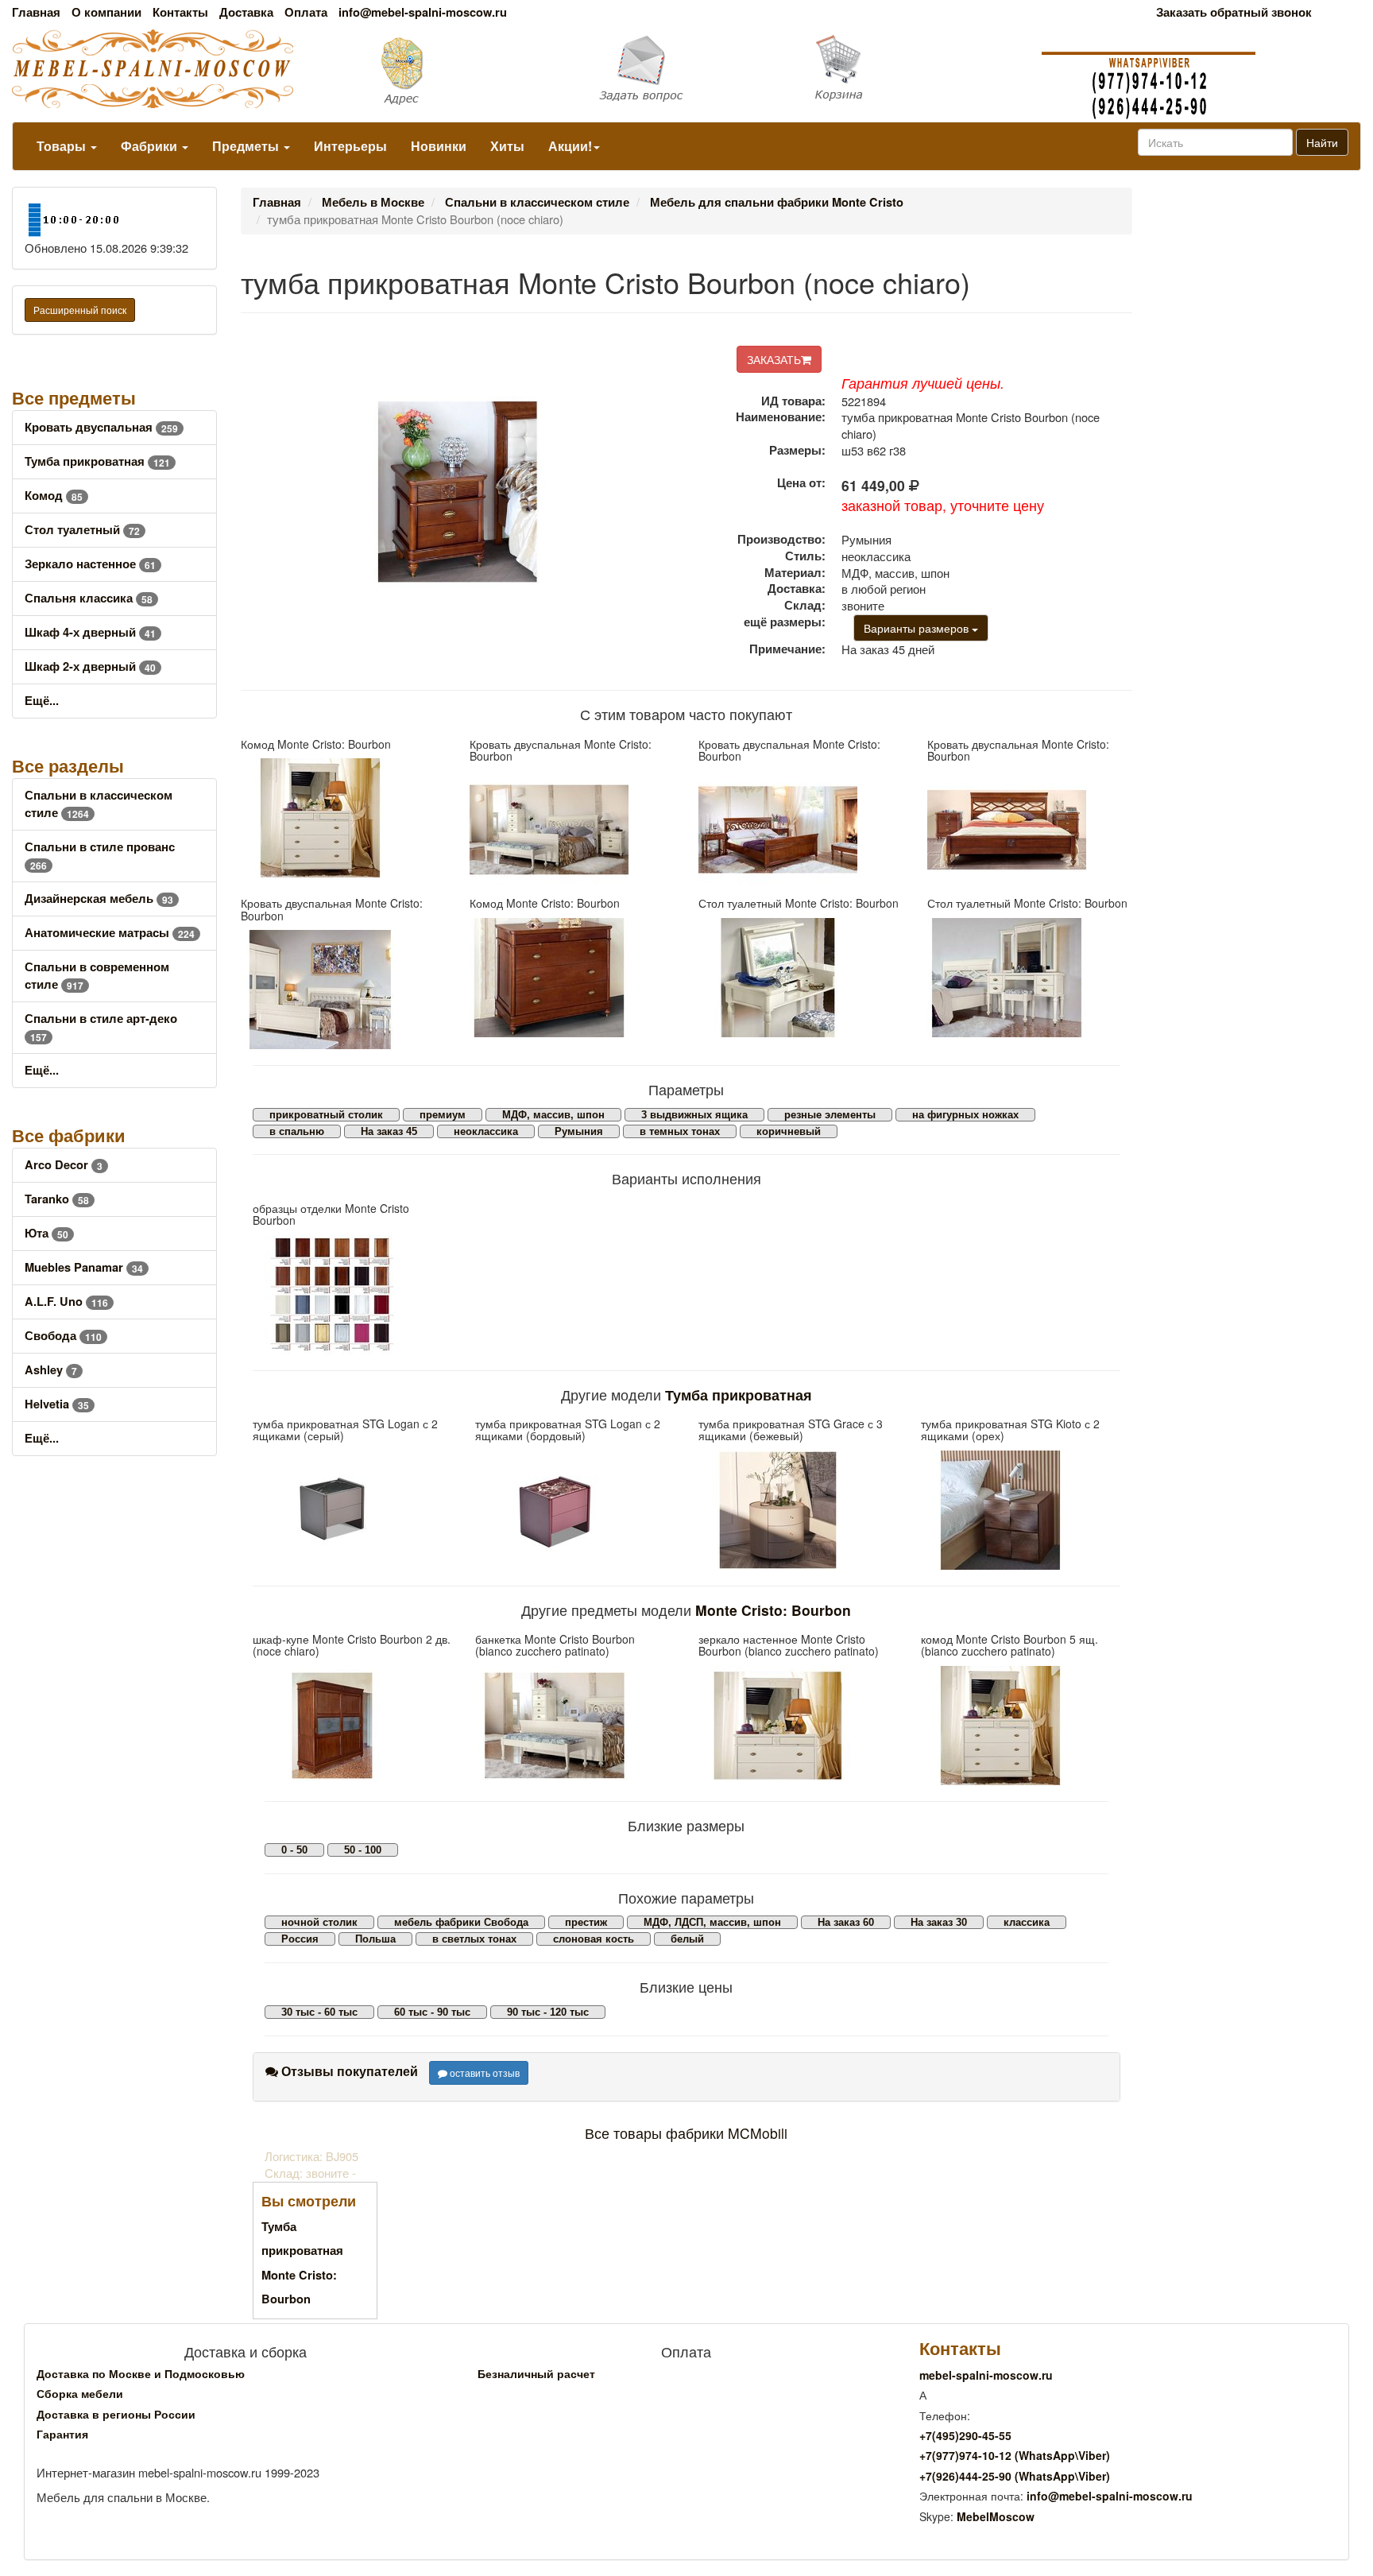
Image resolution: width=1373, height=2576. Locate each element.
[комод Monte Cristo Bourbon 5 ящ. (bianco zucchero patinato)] (1020, 1726)
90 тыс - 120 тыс (548, 2012)
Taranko (57, 1199)
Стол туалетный (82, 530)
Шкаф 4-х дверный (90, 632)
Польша (375, 1939)
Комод (54, 496)
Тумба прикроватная (97, 461)
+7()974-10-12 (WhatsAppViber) (1015, 2455)
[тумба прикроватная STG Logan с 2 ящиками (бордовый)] (574, 1510)
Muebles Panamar (84, 1267)
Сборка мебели (80, 2393)
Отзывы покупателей (348, 2071)
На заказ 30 (939, 1922)
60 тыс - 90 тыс (432, 2012)
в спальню (297, 1131)
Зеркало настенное (90, 564)
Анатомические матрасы (110, 933)
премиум (443, 1115)
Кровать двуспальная (101, 427)
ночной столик (319, 1922)
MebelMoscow (996, 2516)
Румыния (579, 1131)
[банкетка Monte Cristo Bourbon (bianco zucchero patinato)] (574, 1726)
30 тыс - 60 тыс (319, 2012)
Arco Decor (64, 1165)
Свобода (63, 1336)
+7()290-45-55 (965, 2435)
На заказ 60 (846, 1922)
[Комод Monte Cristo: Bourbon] (343, 818)
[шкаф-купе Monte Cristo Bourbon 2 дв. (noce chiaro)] (352, 1726)
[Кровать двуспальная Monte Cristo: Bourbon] (572, 830)
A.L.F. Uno (66, 1302)
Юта (46, 1233)
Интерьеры (350, 146)
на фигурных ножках (965, 1115)
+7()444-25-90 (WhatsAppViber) (1015, 2476)
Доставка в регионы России (116, 2414)
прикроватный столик (326, 1115)
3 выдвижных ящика (694, 1115)
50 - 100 (363, 1850)
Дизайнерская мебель (99, 899)
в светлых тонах (474, 1939)
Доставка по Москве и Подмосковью (141, 2373)
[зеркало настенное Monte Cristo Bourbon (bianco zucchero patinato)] (798, 1726)
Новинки (439, 146)
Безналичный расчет (536, 2373)
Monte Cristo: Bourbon (773, 1610)
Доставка (246, 12)
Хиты (507, 146)
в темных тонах (680, 1131)
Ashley (51, 1370)
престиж (586, 1922)
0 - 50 (294, 1850)
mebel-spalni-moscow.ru (986, 2375)
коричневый (789, 1131)
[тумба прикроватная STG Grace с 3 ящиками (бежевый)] (798, 1510)
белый (687, 1939)
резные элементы (830, 1115)
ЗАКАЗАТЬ (774, 359)
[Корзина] (915, 68)
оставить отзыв (483, 2072)
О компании (106, 12)
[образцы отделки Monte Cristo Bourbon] (352, 1295)
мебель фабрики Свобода (461, 1922)
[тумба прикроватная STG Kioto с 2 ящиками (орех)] (1020, 1510)
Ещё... (42, 701)
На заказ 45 (389, 1131)
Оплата (306, 12)
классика (1027, 1922)
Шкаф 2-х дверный (90, 666)
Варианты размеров (918, 628)
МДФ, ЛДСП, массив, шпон (712, 1922)
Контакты (180, 12)
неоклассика (486, 1131)
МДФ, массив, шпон (553, 1115)
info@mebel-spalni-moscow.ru (423, 12)
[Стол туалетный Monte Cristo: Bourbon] (801, 978)
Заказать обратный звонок (1234, 12)
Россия (300, 1939)
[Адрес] (458, 70)
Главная (36, 12)
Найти (1322, 142)
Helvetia (57, 1404)
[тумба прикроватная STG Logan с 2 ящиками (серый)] (352, 1510)
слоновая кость (594, 1939)
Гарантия (62, 2434)
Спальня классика (89, 598)
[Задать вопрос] (686, 70)
